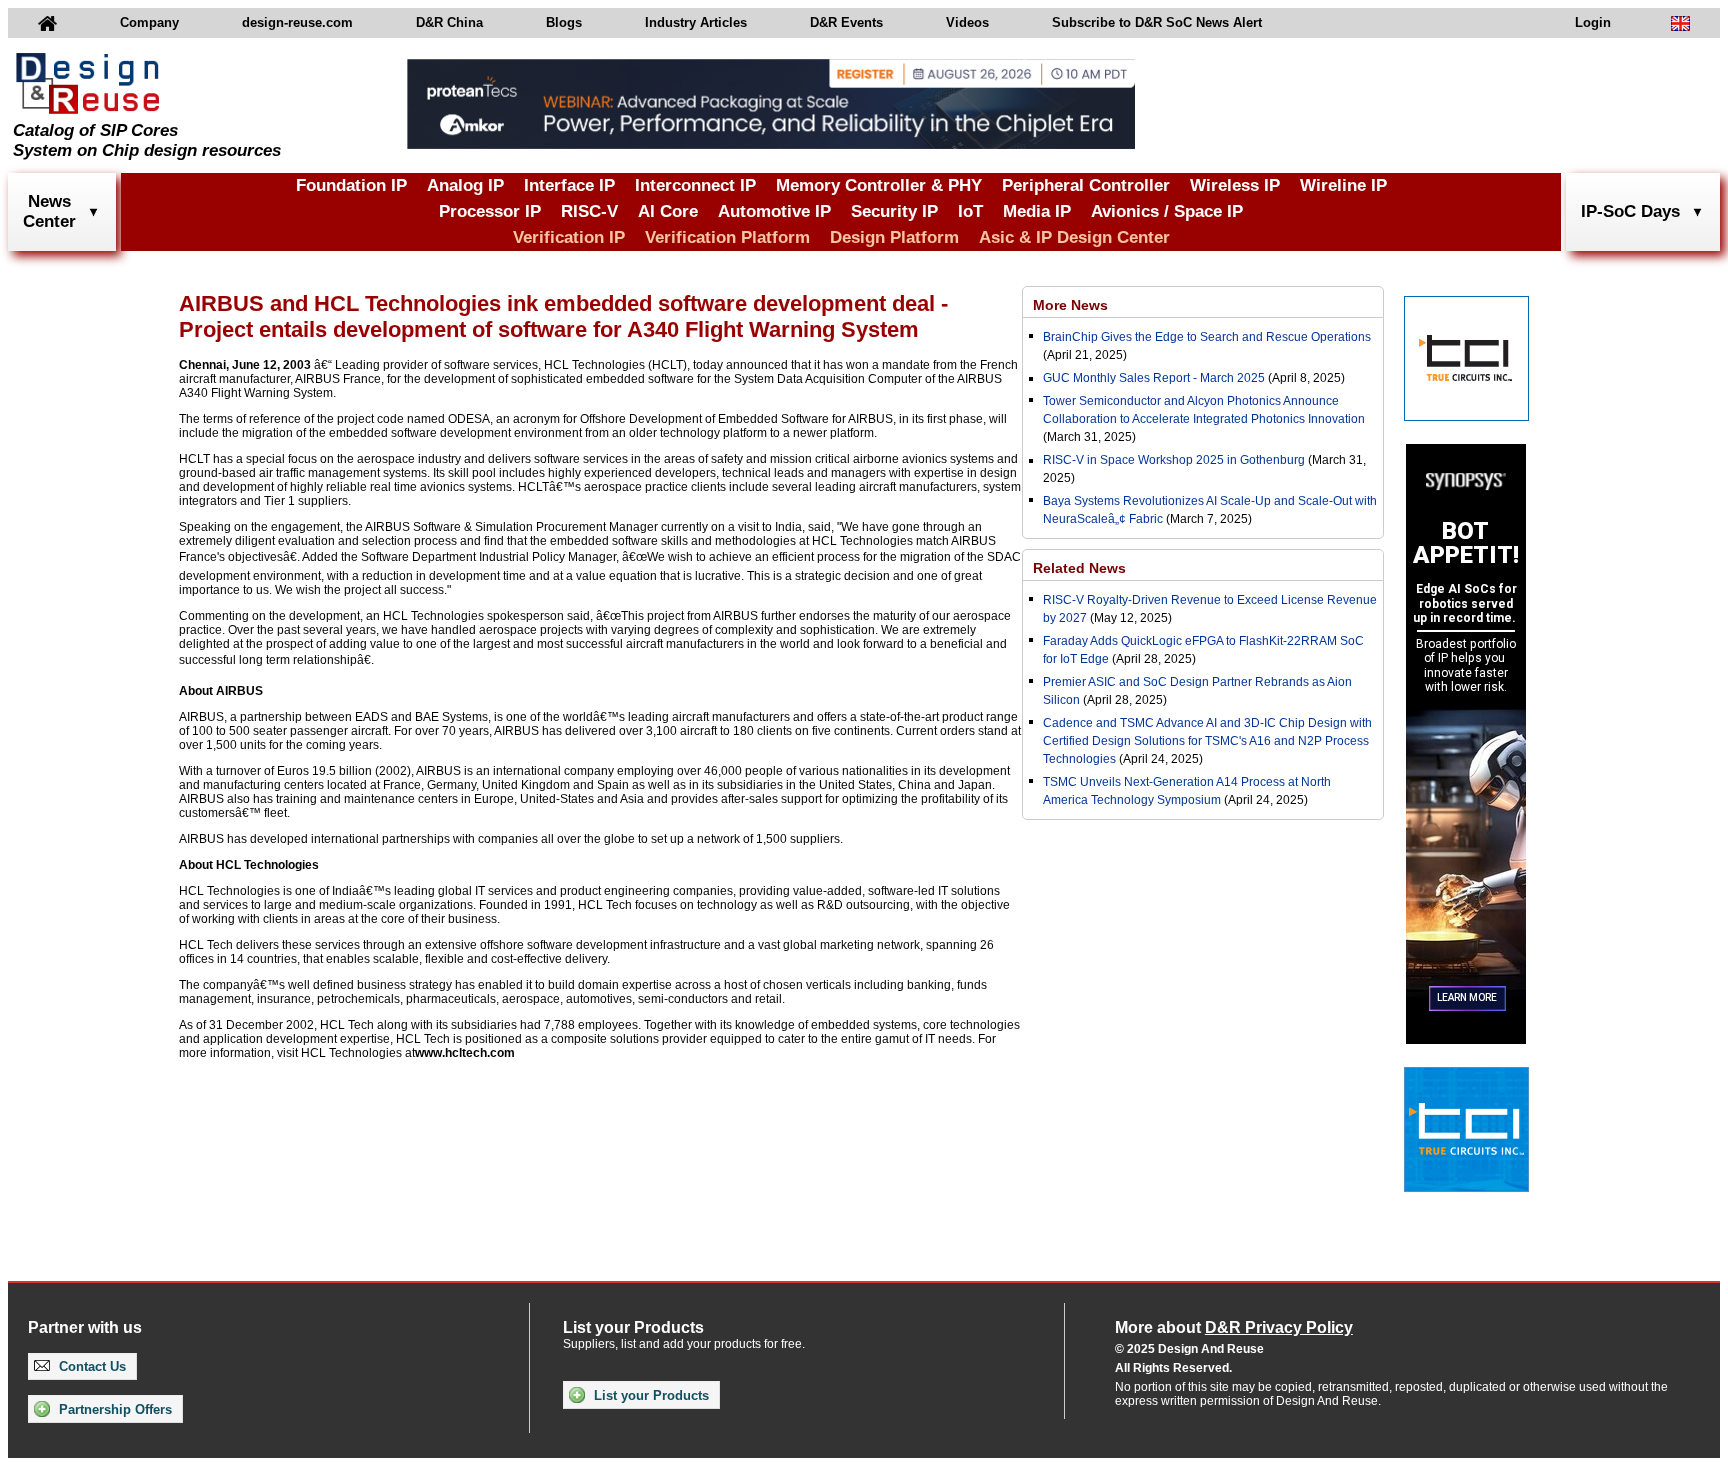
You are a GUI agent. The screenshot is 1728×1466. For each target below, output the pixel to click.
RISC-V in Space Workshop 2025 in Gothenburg (1174, 460)
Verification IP (569, 237)
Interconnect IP (695, 185)
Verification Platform (727, 237)
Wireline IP (1343, 185)
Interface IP (569, 185)
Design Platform (894, 237)
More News (1070, 305)
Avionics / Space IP (1167, 211)
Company (149, 22)
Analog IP (465, 185)
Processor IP (490, 211)
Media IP (1037, 211)
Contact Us (90, 1366)
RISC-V (589, 211)
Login (1593, 22)
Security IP (894, 211)
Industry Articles (696, 22)
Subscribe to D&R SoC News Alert (1157, 22)
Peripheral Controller (1086, 185)
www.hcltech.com (465, 1053)
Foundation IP (351, 185)
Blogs (564, 22)
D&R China (449, 22)
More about (1234, 1327)
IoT (970, 211)
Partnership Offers (113, 1409)
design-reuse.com (297, 22)
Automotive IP (774, 211)
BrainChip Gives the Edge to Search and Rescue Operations (1207, 337)
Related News (1079, 568)
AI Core (668, 211)
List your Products (649, 1395)
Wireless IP (1235, 185)
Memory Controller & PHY (879, 185)
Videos (967, 22)
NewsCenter (49, 211)
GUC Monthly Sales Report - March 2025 (1154, 378)
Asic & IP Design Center (1074, 237)
